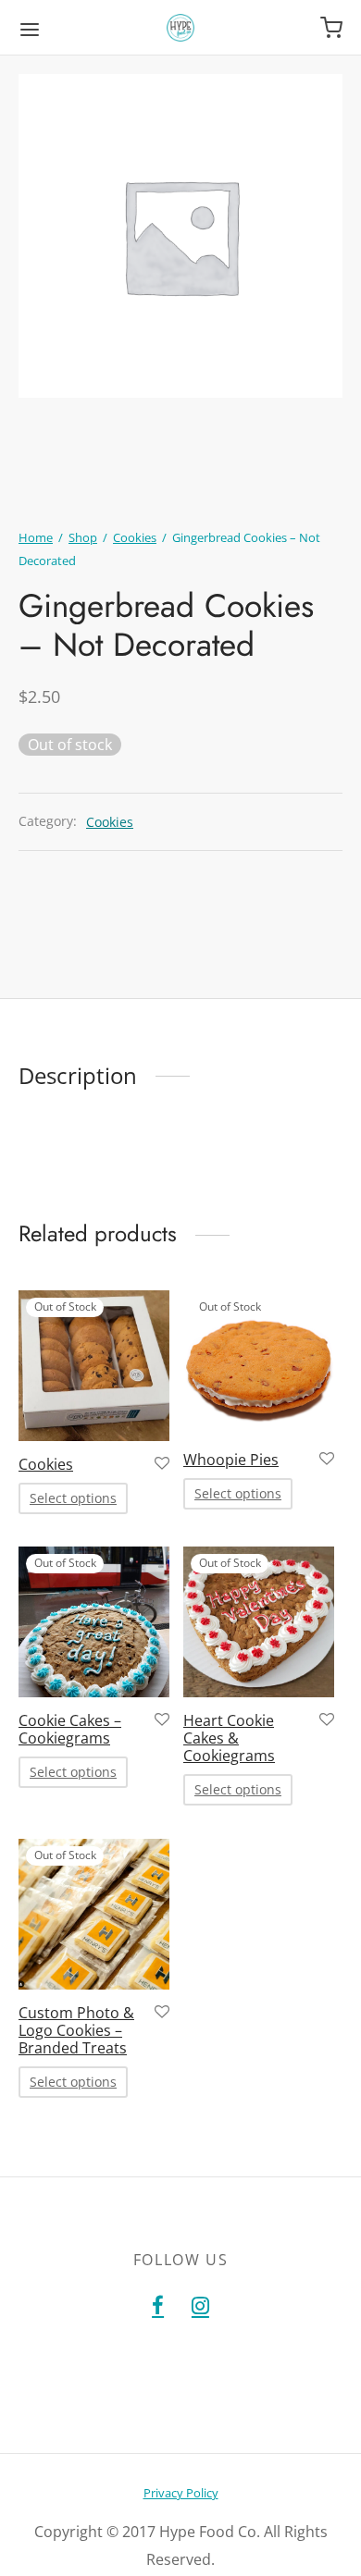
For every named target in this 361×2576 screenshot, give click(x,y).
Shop (83, 537)
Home (36, 537)
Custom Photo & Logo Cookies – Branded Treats (76, 2029)
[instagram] (200, 2306)
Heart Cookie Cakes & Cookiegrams (229, 1738)
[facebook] (158, 2306)
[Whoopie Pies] (259, 1363)
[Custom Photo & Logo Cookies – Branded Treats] (94, 1914)
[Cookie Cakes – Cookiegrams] (94, 1622)
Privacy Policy (181, 2493)
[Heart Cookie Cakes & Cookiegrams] (259, 1622)
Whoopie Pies (231, 1460)
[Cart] (331, 28)
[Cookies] (94, 1366)
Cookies (135, 537)
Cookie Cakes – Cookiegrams (70, 1729)
